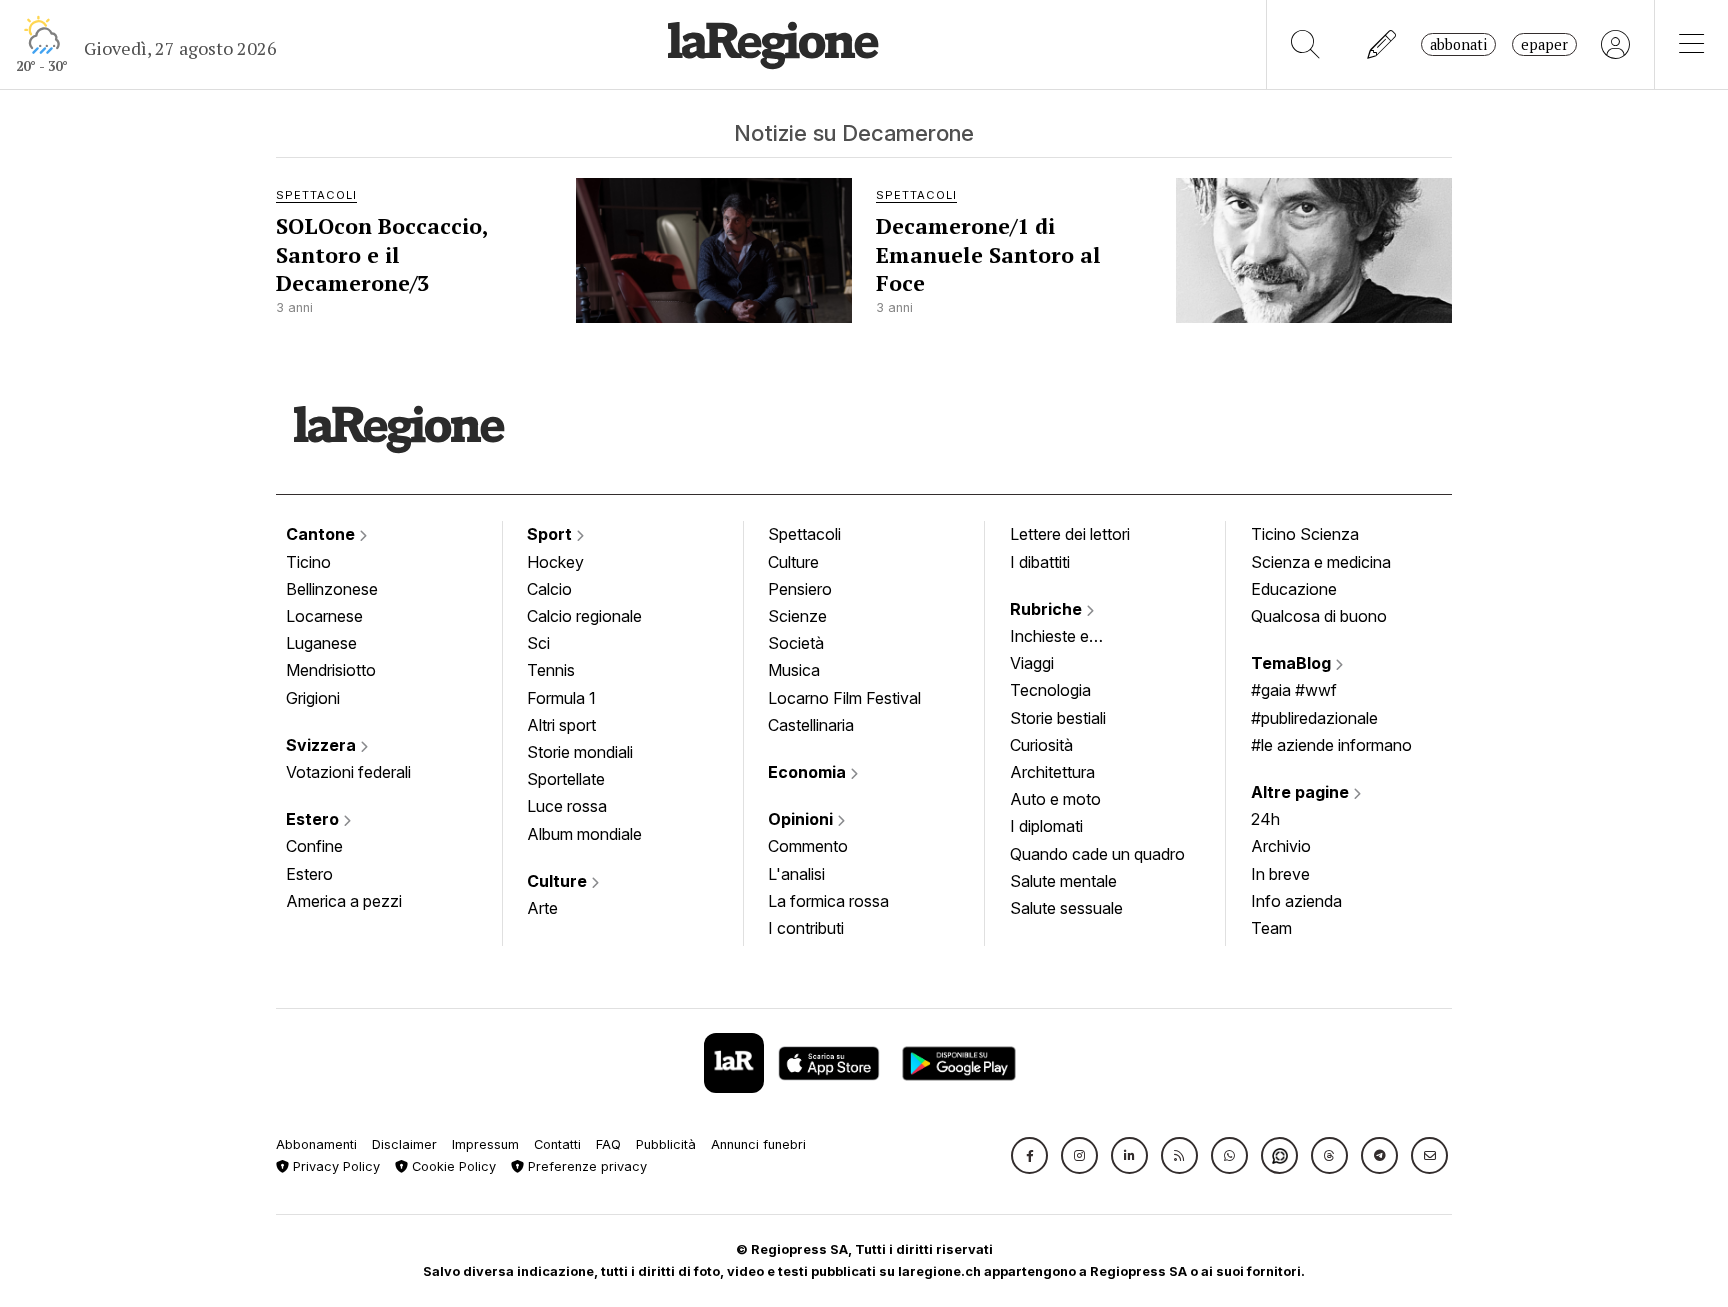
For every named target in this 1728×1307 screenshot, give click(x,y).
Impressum (485, 1144)
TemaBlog (1293, 663)
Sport (551, 534)
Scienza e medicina (1321, 562)
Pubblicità (666, 1144)
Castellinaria (811, 725)
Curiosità (1041, 745)
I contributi (806, 928)
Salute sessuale (1066, 908)
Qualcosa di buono (1319, 616)
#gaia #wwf (1294, 690)
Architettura (1052, 772)
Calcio (549, 589)
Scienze (797, 616)
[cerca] (1305, 44)
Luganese (321, 643)
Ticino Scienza (1305, 534)
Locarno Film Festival (844, 698)
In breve (1280, 874)
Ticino (308, 562)
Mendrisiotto (331, 670)
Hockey (555, 562)
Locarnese (324, 616)
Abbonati (1458, 44)
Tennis (551, 670)
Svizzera (323, 745)
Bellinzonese (332, 589)
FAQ (608, 1144)
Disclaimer (404, 1144)
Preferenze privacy (585, 1166)
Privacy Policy (334, 1166)
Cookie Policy (452, 1166)
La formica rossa (828, 901)
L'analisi (796, 874)
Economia (809, 772)
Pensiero (800, 589)
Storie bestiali (1058, 718)
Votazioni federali (348, 772)
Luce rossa (567, 806)
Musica (794, 670)
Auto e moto (1055, 799)
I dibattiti (1040, 562)
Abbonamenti (316, 1144)
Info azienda (1296, 901)
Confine (314, 846)
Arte (542, 908)
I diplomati (1046, 826)
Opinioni (802, 819)
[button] (1029, 1155)
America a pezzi (344, 901)
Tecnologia (1050, 690)
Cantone (322, 534)
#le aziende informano (1331, 745)
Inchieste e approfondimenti (1069, 638)
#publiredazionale (1314, 718)
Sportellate (566, 779)
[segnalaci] (1382, 44)
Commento (808, 846)
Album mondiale (584, 834)
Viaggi (1032, 663)
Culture (559, 881)
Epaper (1544, 44)
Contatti (557, 1144)
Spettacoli (804, 534)
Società (796, 643)
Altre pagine (1302, 792)
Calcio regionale (584, 616)
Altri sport (561, 725)
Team (1271, 928)
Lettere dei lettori (1070, 534)
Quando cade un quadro (1097, 854)
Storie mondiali (580, 752)
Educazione (1294, 589)
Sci (538, 643)
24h (1265, 819)
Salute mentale (1063, 881)
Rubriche (1048, 609)
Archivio (1281, 846)
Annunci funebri (758, 1144)
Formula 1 (561, 698)
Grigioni (313, 698)
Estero (314, 819)
